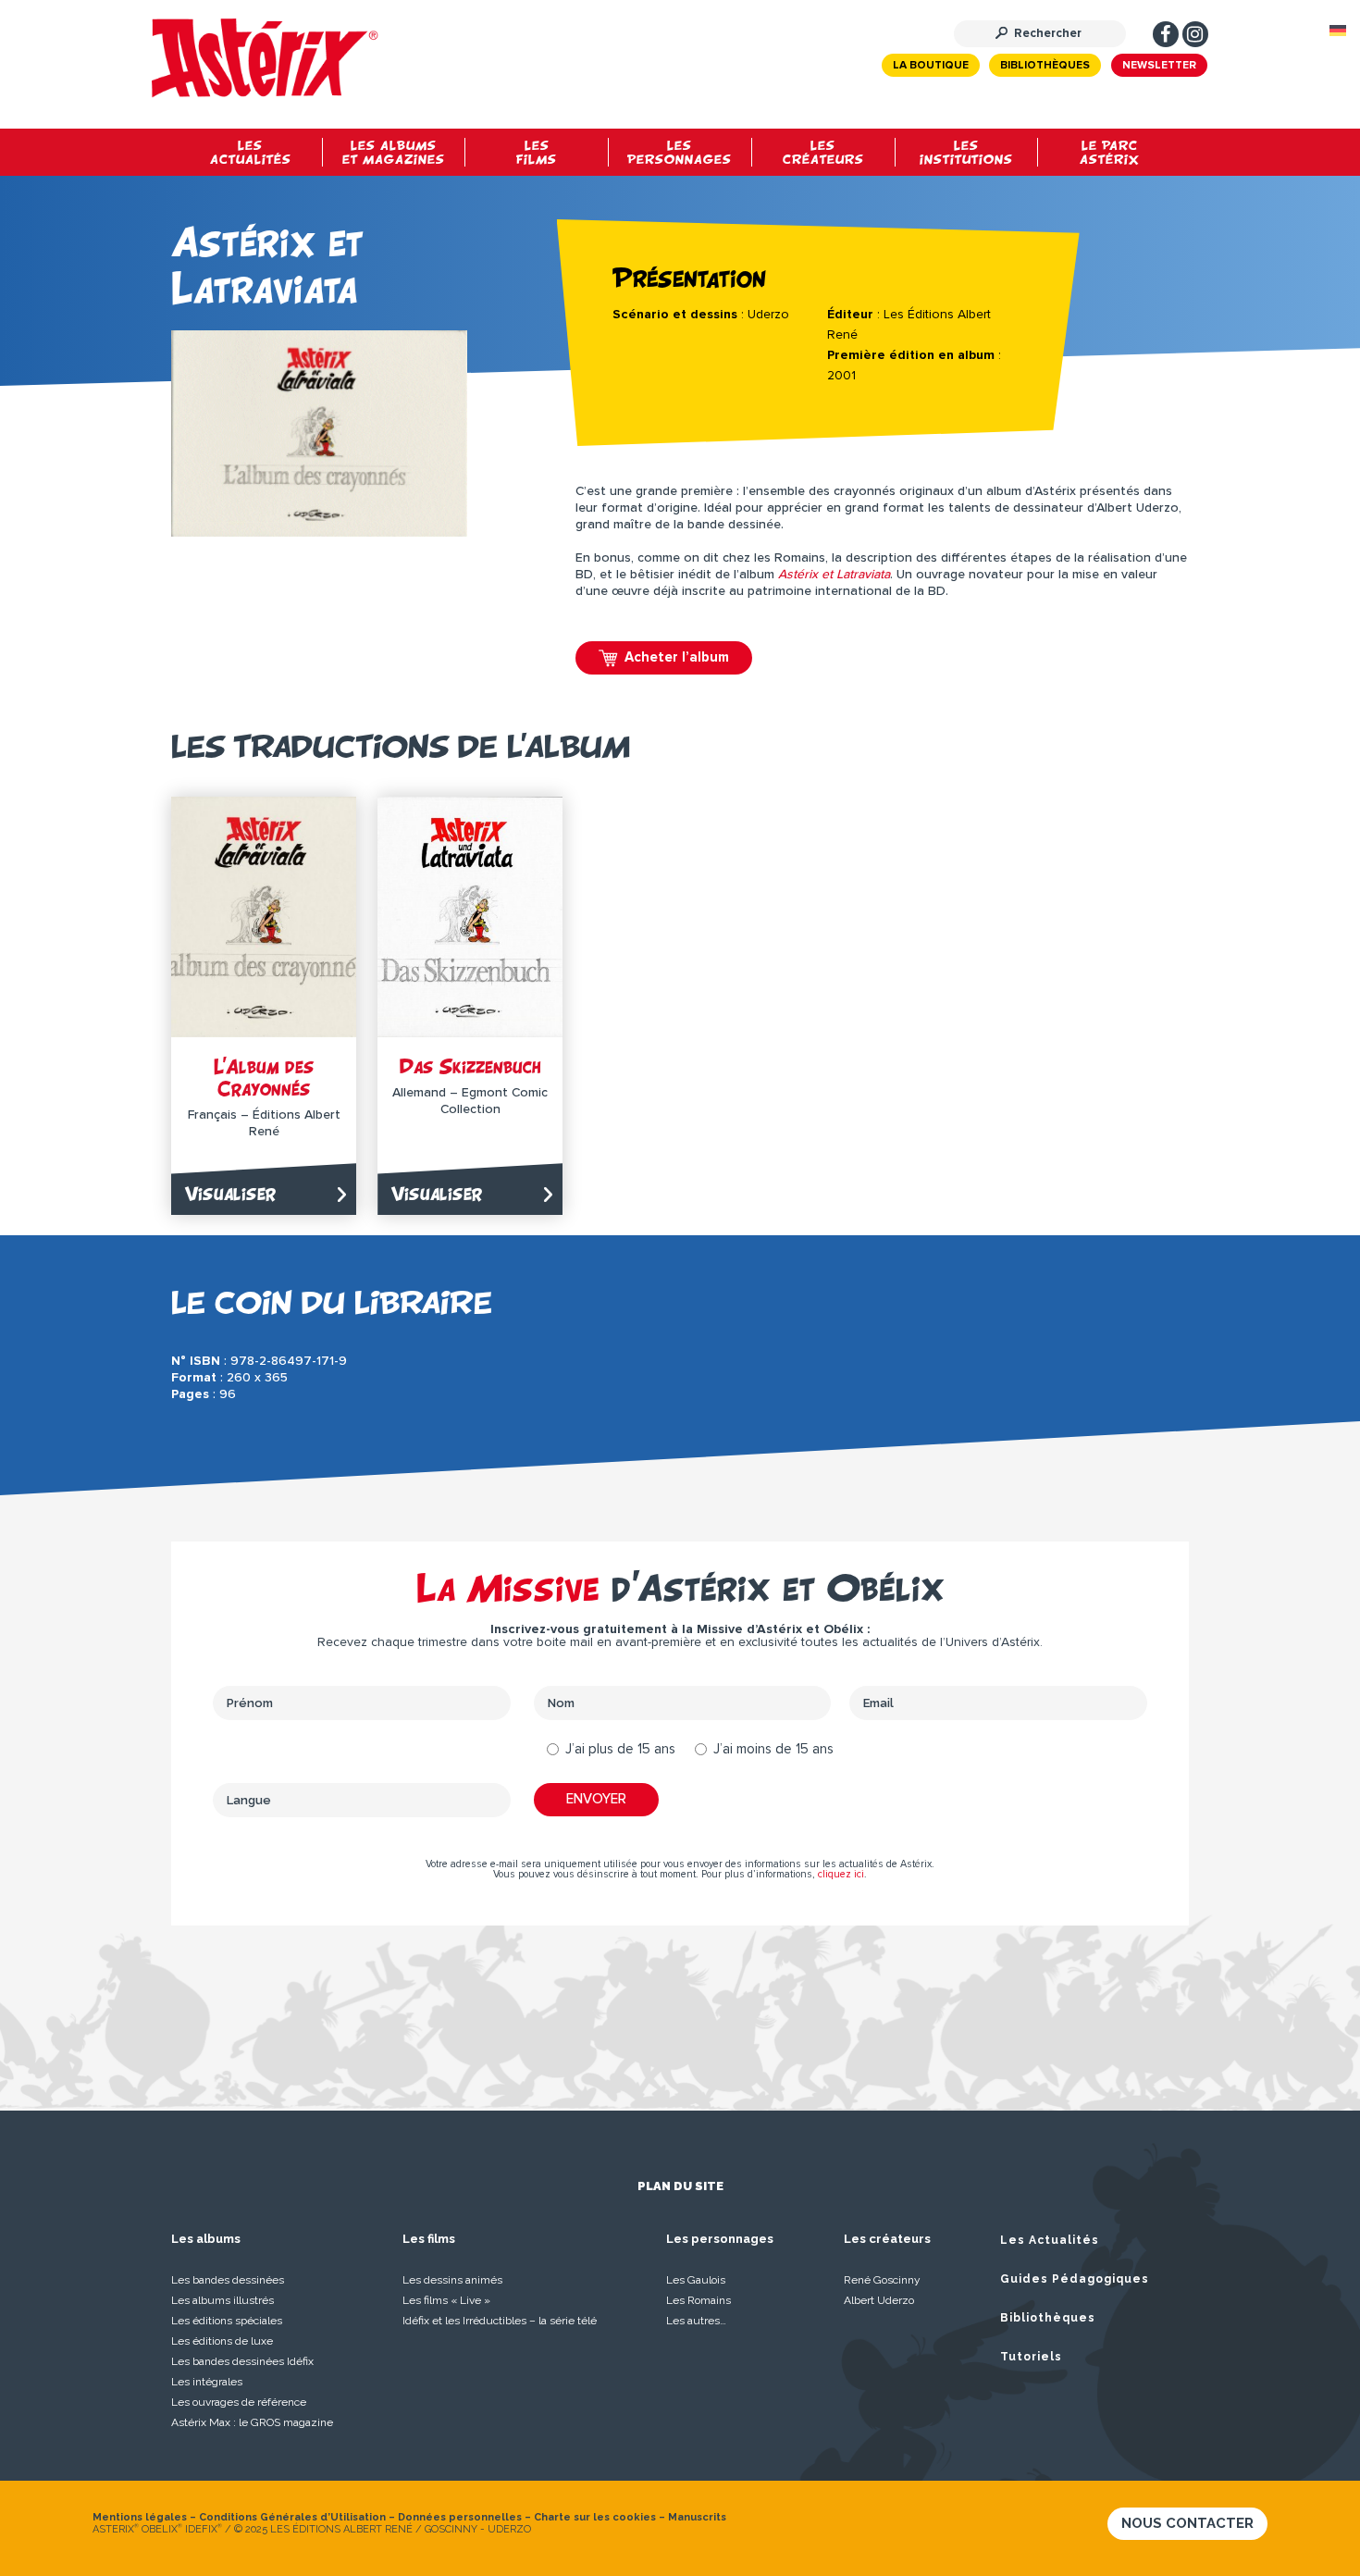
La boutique (931, 66)
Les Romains (699, 2300)
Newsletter (1159, 66)
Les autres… (696, 2321)
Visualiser (230, 1193)
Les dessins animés (452, 2280)
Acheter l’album (677, 657)
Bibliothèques (1045, 66)
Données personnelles (460, 2517)
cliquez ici (841, 1874)
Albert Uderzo (879, 2300)
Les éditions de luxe (222, 2341)
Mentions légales (140, 2517)
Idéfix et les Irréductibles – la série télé (500, 2321)
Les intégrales (207, 2382)
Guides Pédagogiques (1075, 2279)
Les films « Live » (446, 2300)
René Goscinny (882, 2280)
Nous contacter (1187, 2523)
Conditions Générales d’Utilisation (292, 2517)
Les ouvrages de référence (239, 2402)
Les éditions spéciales (227, 2321)
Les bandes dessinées (228, 2280)
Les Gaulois (696, 2280)
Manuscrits (697, 2517)
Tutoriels (1031, 2357)
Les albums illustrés (223, 2300)
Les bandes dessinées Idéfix (242, 2361)
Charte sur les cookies (595, 2517)
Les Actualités (1050, 2240)
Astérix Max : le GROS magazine (252, 2422)
